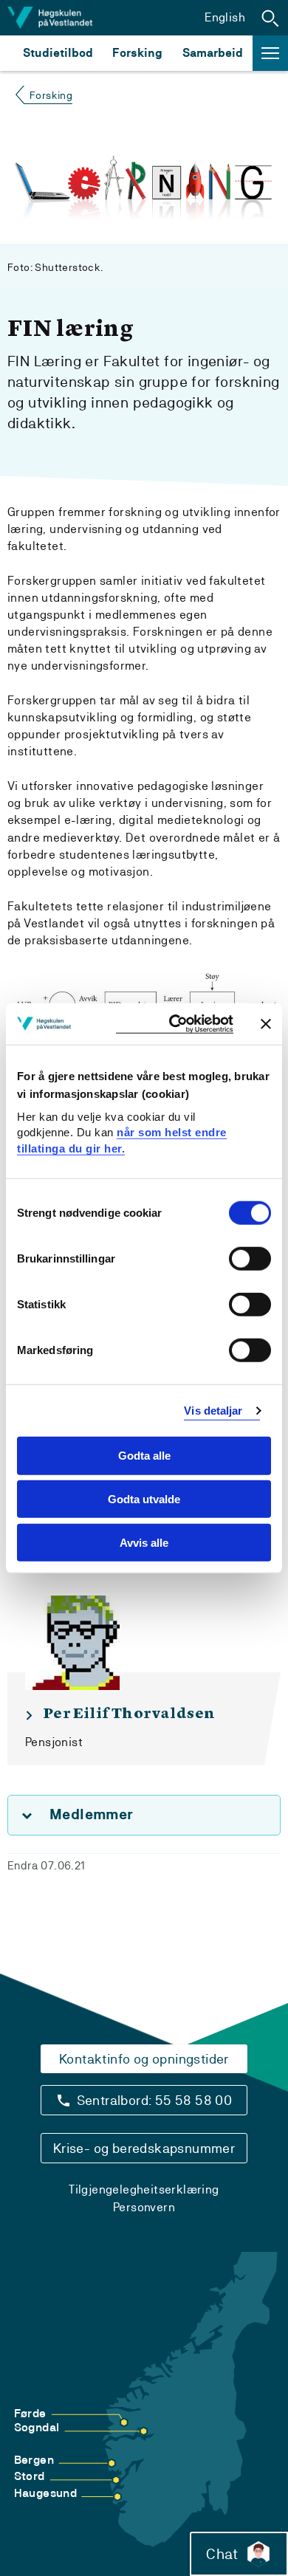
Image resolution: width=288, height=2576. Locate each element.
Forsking (137, 53)
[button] (270, 18)
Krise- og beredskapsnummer (144, 2148)
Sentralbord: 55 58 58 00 (155, 2100)
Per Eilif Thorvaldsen (129, 1714)
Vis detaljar (213, 1411)
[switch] (250, 1259)
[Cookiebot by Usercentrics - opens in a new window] (175, 1024)
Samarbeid (213, 53)
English (225, 17)
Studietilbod (58, 53)
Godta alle (144, 1456)
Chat (222, 2554)
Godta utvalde (144, 1499)
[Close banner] (266, 1023)
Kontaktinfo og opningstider (144, 2059)
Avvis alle (144, 1543)
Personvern (144, 2207)
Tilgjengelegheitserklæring (144, 2189)
